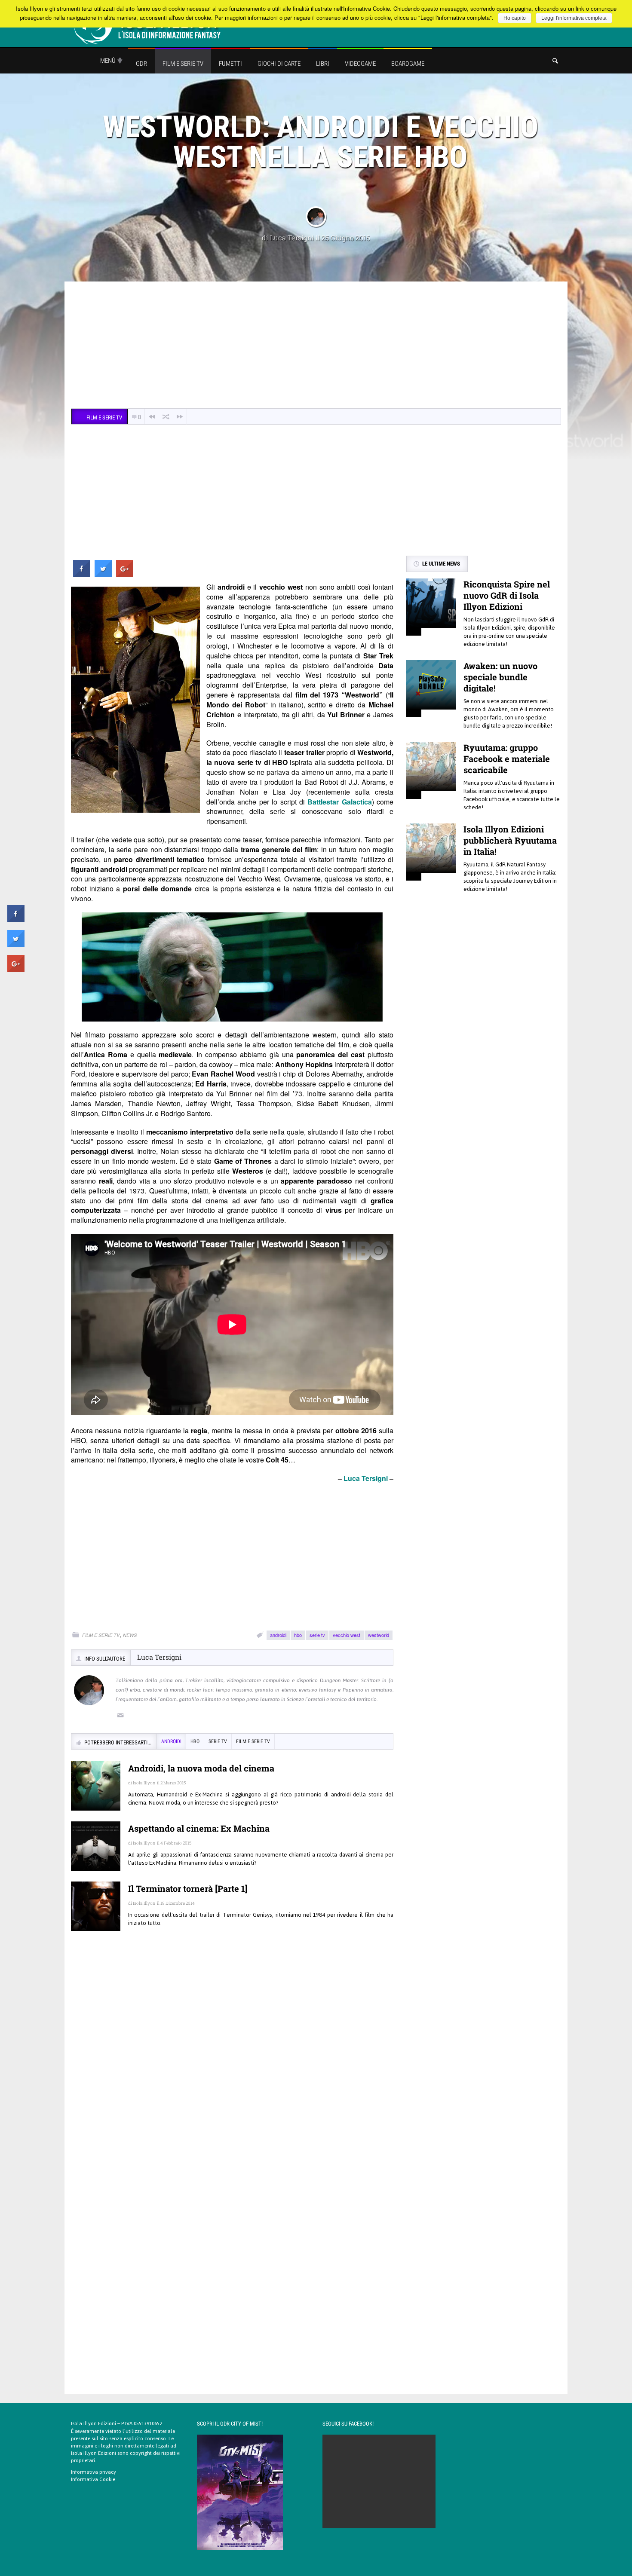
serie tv (317, 1635)
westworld (379, 1635)
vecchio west (347, 1635)
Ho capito (515, 18)
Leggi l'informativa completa (574, 18)
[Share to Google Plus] (125, 575)
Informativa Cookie (93, 2479)
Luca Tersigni (292, 237)
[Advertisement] (316, 346)
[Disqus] (232, 2062)
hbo (298, 1635)
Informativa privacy (94, 2472)
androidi (278, 1635)
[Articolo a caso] (166, 417)
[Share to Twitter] (103, 575)
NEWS (130, 1635)
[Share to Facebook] (82, 575)
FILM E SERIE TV (101, 1635)
